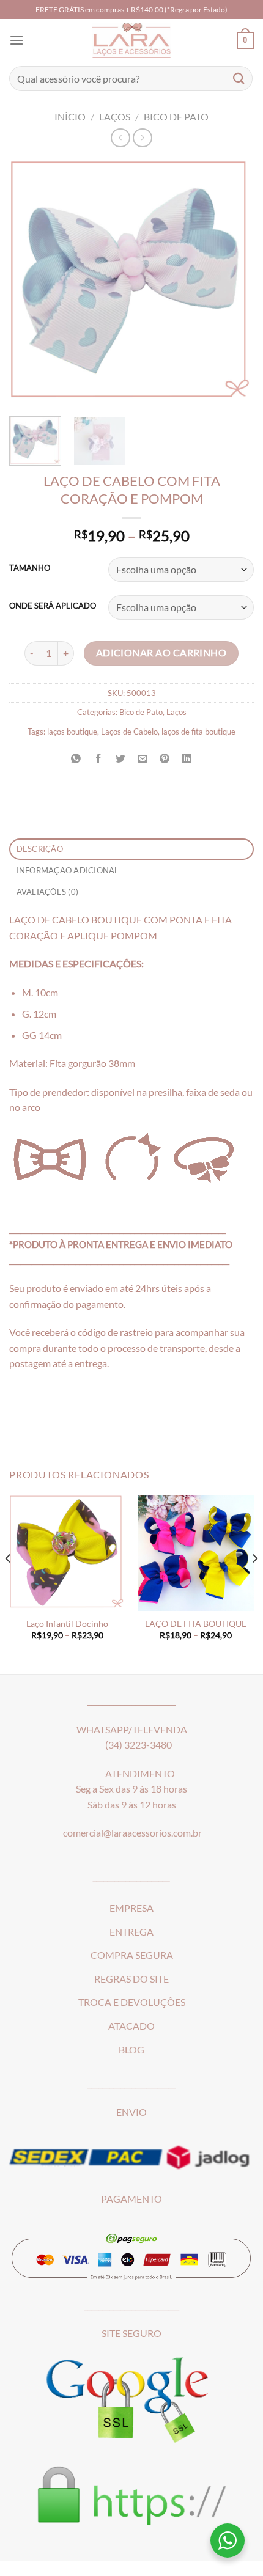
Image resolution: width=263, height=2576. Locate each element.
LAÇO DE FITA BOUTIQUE (196, 1624)
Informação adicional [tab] (68, 870)
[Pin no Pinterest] (165, 759)
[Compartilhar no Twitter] (120, 759)
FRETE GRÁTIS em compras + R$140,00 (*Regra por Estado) (131, 9)
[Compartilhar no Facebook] (98, 759)
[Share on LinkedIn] (187, 759)
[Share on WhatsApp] (76, 759)
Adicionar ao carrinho (161, 653)
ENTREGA (131, 1932)
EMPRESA (131, 1908)
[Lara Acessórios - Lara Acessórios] (132, 40)
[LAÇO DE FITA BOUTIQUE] (196, 1553)
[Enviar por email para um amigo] (143, 759)
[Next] (234, 282)
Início (70, 116)
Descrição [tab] (40, 849)
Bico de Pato (176, 116)
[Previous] (29, 282)
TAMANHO (30, 568)
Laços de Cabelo (129, 732)
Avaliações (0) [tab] (48, 892)
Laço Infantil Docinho (67, 1624)
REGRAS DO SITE (131, 1979)
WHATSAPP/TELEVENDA (132, 1729)
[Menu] (17, 40)
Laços (115, 116)
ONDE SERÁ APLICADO (53, 606)
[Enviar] (239, 79)
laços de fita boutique (198, 732)
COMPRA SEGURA (132, 1955)
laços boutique (72, 732)
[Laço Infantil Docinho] (67, 1553)
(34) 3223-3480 (139, 1745)
